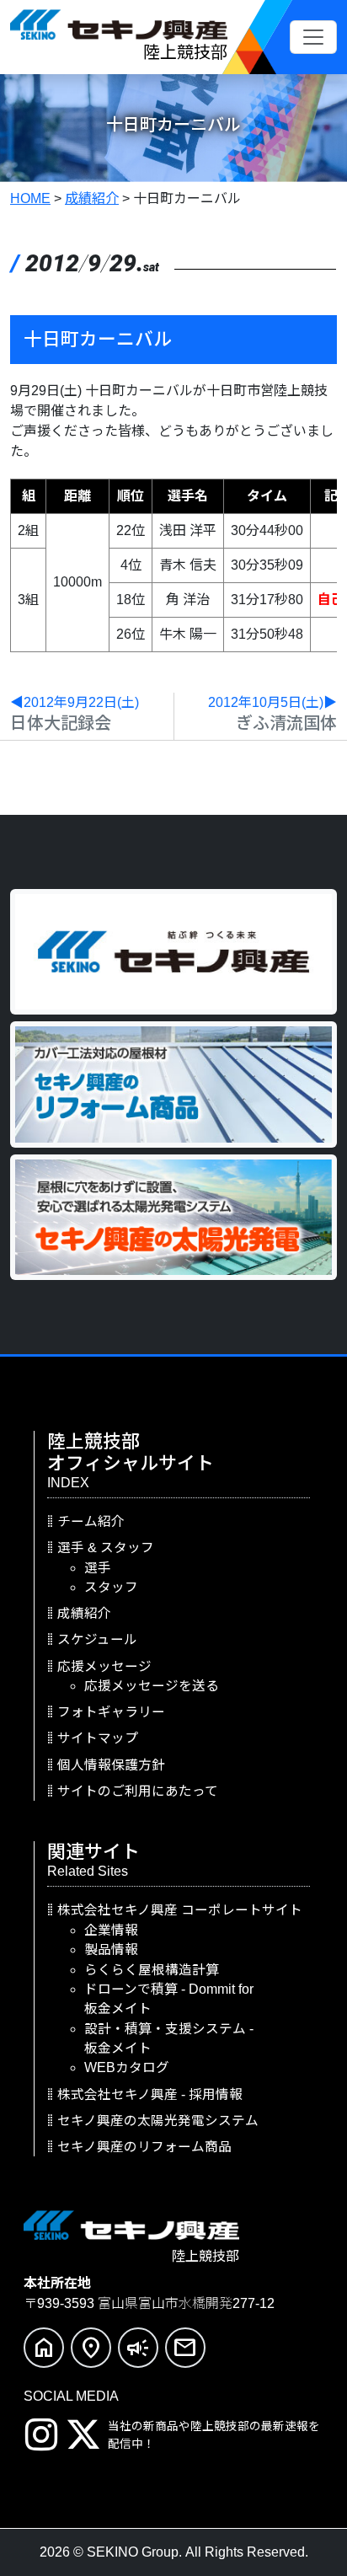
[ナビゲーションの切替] (313, 37)
